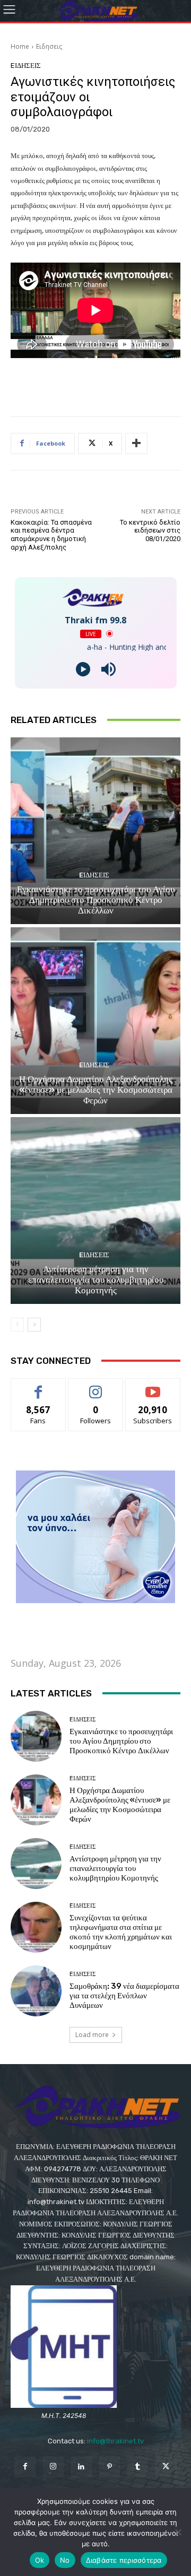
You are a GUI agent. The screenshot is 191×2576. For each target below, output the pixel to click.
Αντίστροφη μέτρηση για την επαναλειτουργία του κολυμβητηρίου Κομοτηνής (96, 1280)
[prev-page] (17, 1325)
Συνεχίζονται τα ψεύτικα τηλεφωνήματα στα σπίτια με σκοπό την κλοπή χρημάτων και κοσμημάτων (121, 1932)
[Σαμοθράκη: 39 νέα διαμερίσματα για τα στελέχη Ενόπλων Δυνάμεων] (36, 1991)
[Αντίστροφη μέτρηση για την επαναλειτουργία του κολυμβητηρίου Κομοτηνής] (95, 1211)
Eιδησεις (49, 46)
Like (38, 1386)
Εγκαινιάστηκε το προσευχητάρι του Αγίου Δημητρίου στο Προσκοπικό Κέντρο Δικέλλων (96, 900)
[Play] (83, 669)
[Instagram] (53, 2467)
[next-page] (34, 1325)
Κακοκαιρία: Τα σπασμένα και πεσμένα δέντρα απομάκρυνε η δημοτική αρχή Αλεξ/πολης (51, 535)
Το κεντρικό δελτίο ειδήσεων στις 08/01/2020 (150, 530)
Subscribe (153, 1386)
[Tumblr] (138, 2467)
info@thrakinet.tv (115, 2441)
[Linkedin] (81, 2467)
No (65, 2560)
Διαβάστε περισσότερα (124, 2560)
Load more (92, 2035)
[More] (136, 443)
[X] (166, 2467)
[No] (178, 2532)
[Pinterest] (110, 2467)
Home (20, 46)
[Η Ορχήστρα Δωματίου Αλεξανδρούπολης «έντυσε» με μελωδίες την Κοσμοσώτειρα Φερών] (95, 1021)
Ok (40, 2560)
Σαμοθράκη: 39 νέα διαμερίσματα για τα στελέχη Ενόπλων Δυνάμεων (124, 1996)
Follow (96, 1386)
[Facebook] (25, 2467)
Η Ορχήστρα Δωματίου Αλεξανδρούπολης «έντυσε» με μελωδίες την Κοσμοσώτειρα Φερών (96, 1090)
